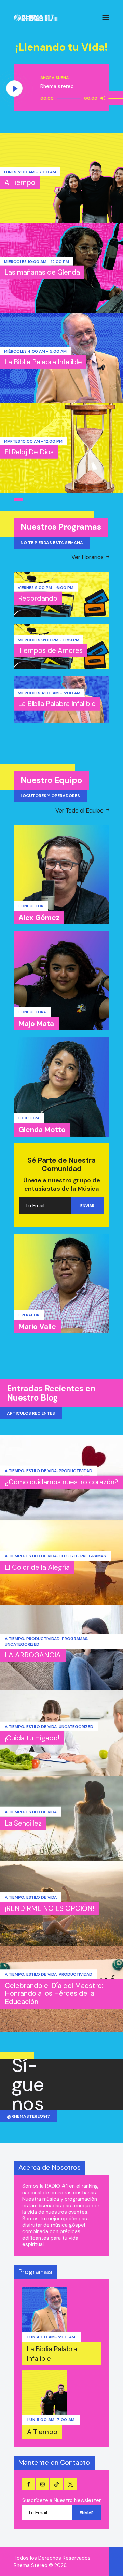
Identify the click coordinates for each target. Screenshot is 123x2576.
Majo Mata (36, 1024)
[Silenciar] (103, 98)
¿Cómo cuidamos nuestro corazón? (61, 1482)
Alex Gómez (39, 918)
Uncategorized (22, 1644)
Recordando (38, 598)
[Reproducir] (15, 89)
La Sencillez (23, 1823)
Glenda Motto (42, 1130)
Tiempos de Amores (50, 650)
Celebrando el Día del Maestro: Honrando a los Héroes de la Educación (54, 1994)
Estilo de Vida (42, 1471)
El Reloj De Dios (29, 452)
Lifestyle (69, 1556)
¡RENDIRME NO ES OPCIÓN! (49, 1908)
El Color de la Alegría (37, 1567)
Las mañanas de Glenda (42, 272)
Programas (93, 1556)
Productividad (76, 1471)
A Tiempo (20, 182)
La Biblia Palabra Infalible (43, 362)
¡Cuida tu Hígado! (32, 1738)
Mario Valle (37, 1327)
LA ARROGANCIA (33, 1655)
